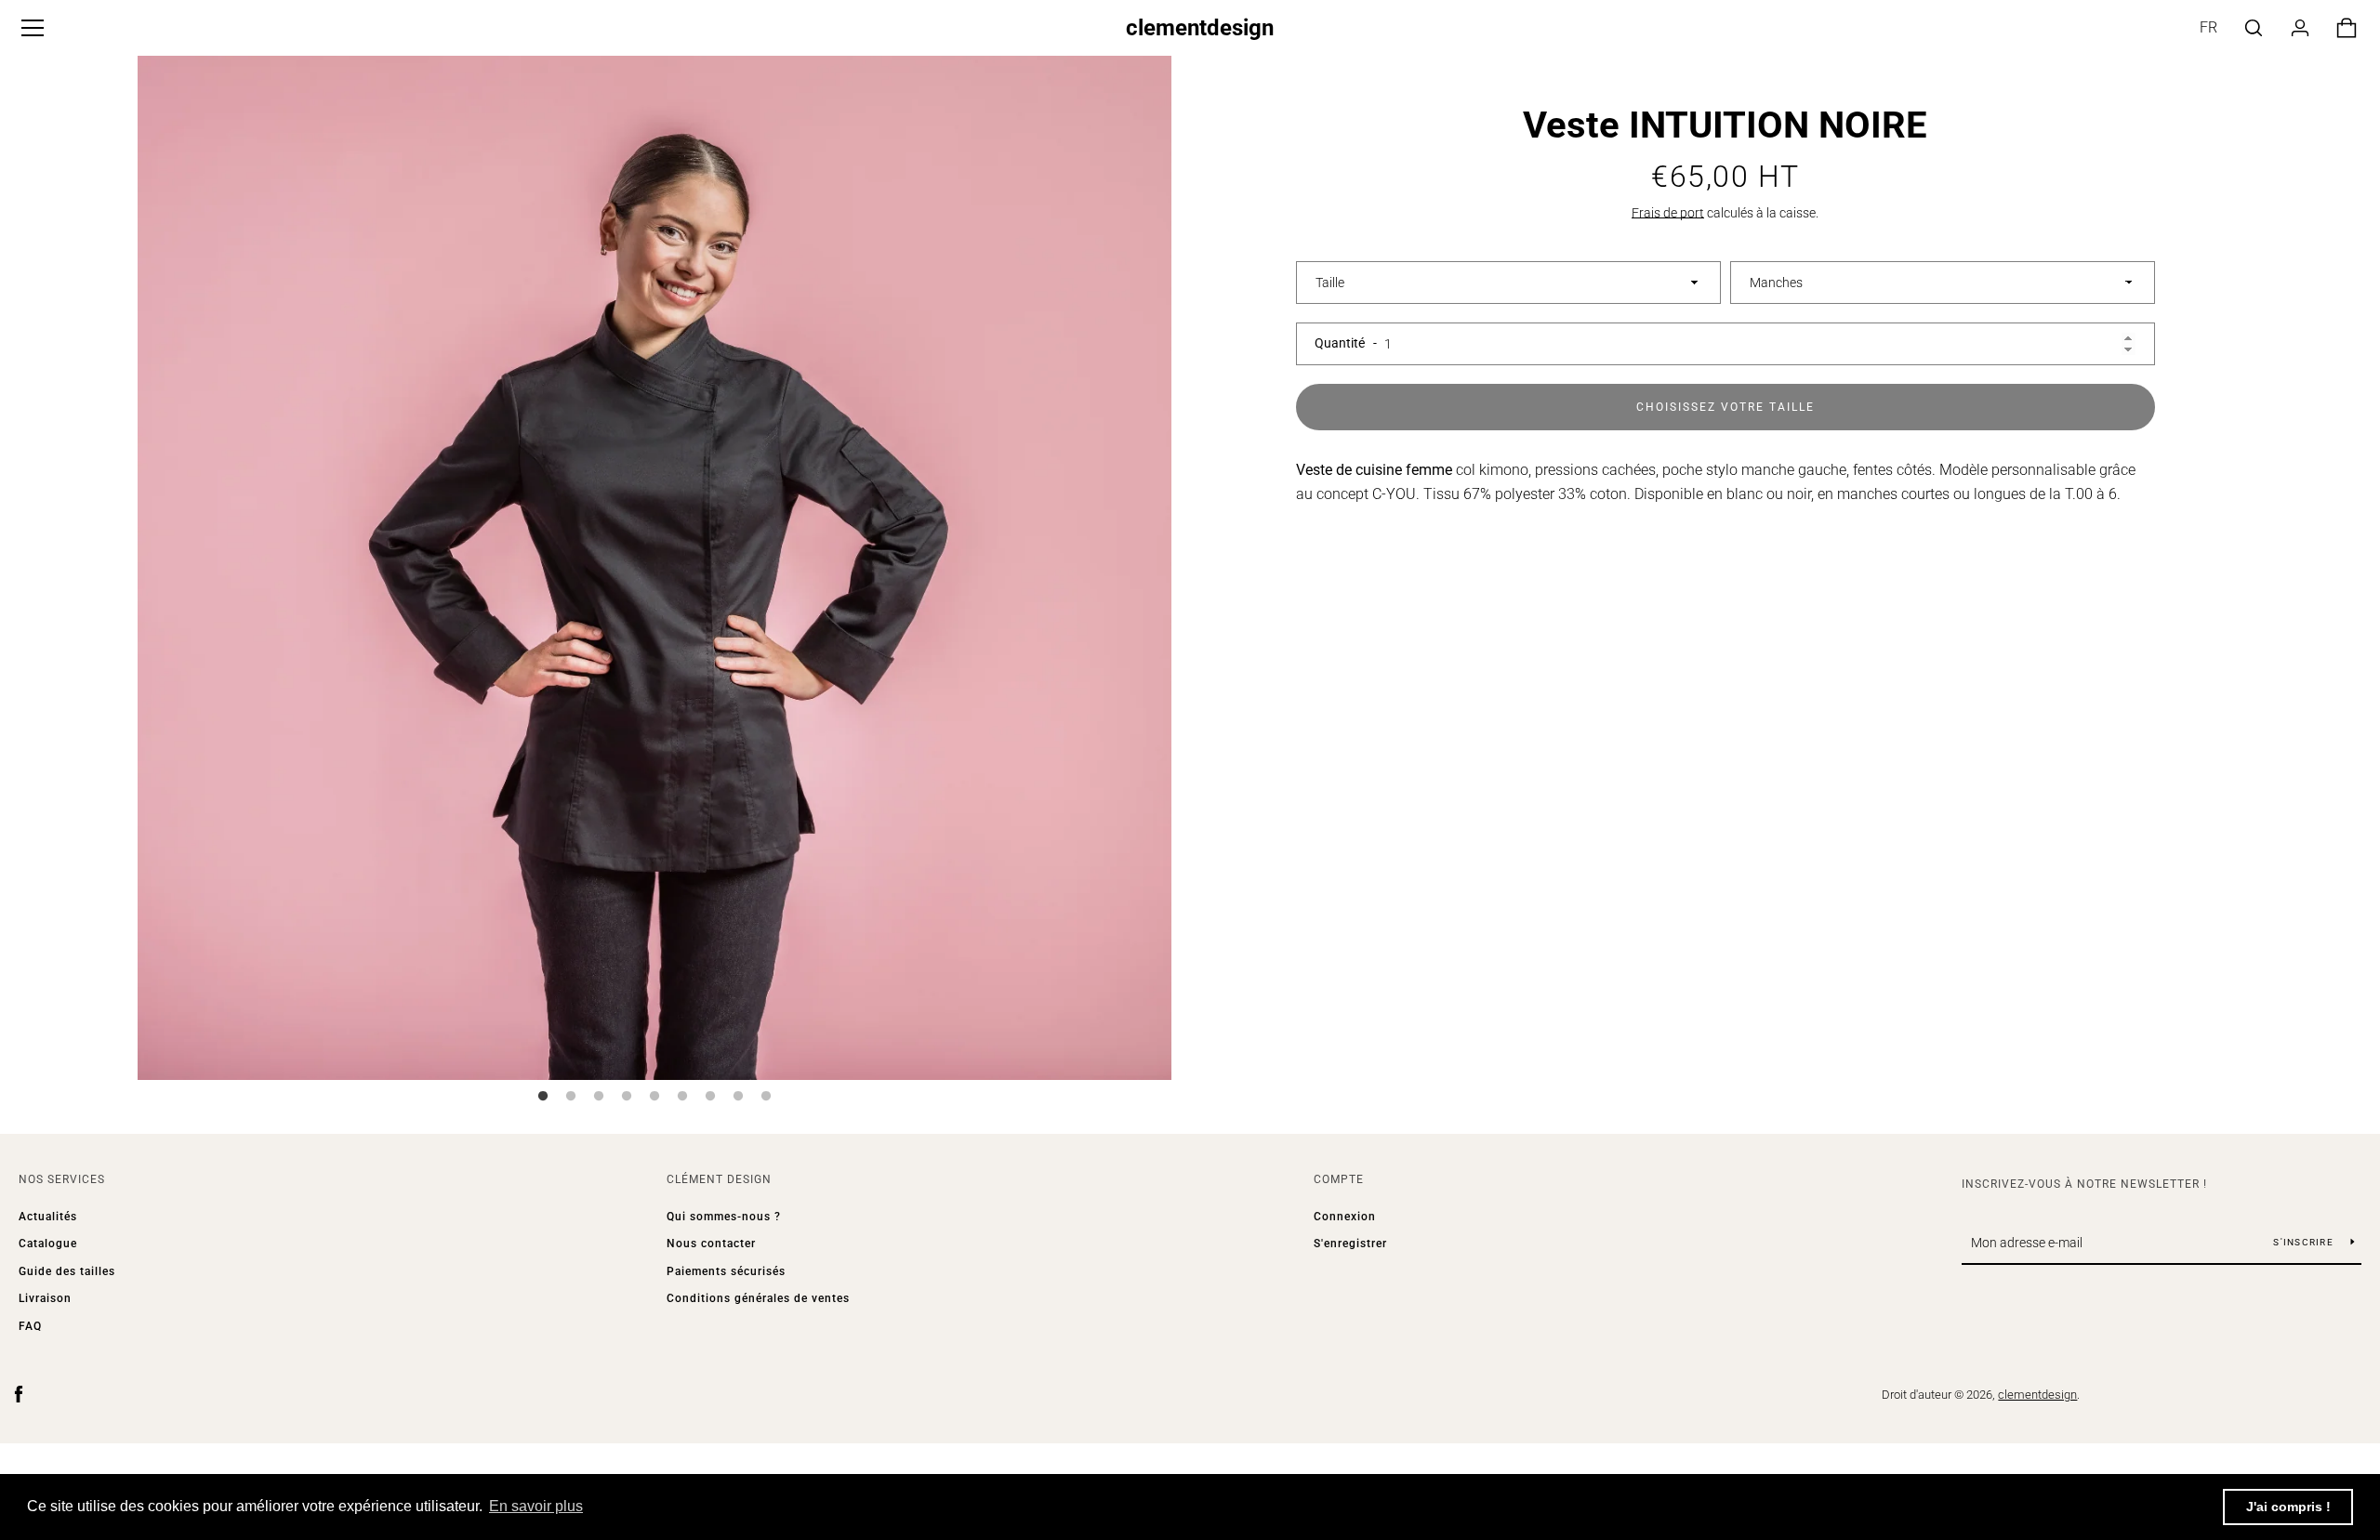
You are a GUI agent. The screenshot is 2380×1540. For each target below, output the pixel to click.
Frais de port (1668, 213)
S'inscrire (2305, 1242)
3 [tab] (599, 1097)
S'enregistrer (1350, 1244)
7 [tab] (710, 1097)
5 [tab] (654, 1097)
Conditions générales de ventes (758, 1298)
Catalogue (48, 1244)
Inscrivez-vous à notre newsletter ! (2084, 1184)
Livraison (45, 1298)
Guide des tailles (67, 1271)
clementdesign (1200, 28)
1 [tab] (543, 1097)
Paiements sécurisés (726, 1271)
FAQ (30, 1326)
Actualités (48, 1217)
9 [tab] (766, 1097)
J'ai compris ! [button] (2288, 1507)
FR (2208, 27)
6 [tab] (682, 1097)
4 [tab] (627, 1097)
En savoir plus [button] (536, 1506)
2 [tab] (571, 1097)
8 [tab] (738, 1097)
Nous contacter (711, 1244)
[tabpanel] (654, 563)
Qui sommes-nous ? (724, 1217)
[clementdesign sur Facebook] (19, 1394)
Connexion (1345, 1217)
